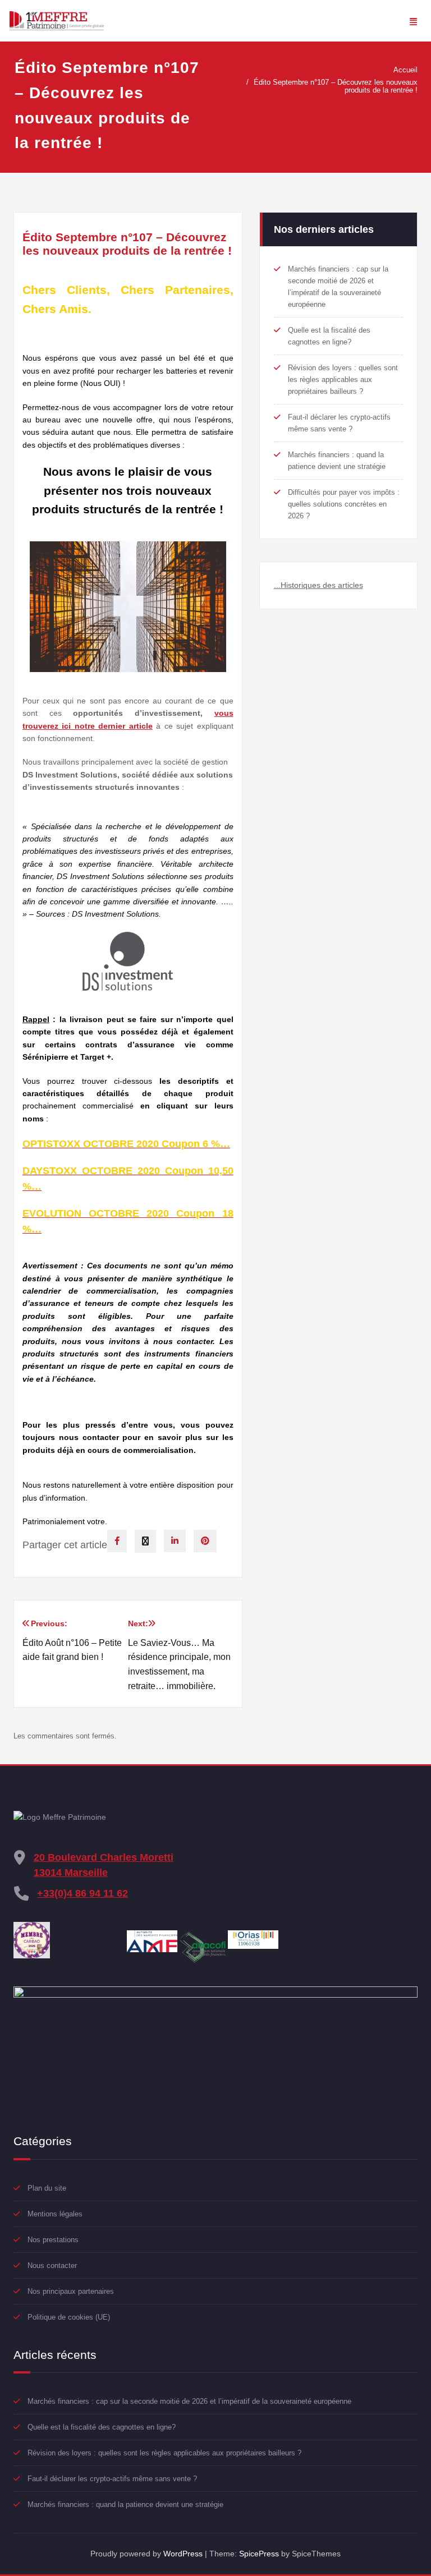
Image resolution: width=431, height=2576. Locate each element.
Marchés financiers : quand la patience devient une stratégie (125, 2504)
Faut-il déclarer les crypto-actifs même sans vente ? (112, 2479)
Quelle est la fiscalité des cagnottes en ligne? (102, 2427)
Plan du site (47, 2188)
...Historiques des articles (318, 585)
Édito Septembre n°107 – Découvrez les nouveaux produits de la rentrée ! (336, 86)
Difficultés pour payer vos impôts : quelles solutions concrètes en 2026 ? (344, 504)
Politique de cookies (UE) (69, 2317)
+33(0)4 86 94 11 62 (82, 1893)
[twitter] (145, 1541)
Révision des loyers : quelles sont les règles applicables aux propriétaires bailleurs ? (343, 380)
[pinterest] (205, 1541)
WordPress (183, 2554)
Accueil (405, 70)
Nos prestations (53, 2240)
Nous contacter (52, 2265)
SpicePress (259, 2554)
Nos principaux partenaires (71, 2291)
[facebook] (117, 1541)
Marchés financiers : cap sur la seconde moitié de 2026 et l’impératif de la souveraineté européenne (189, 2401)
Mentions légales (55, 2214)
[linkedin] (175, 1541)
